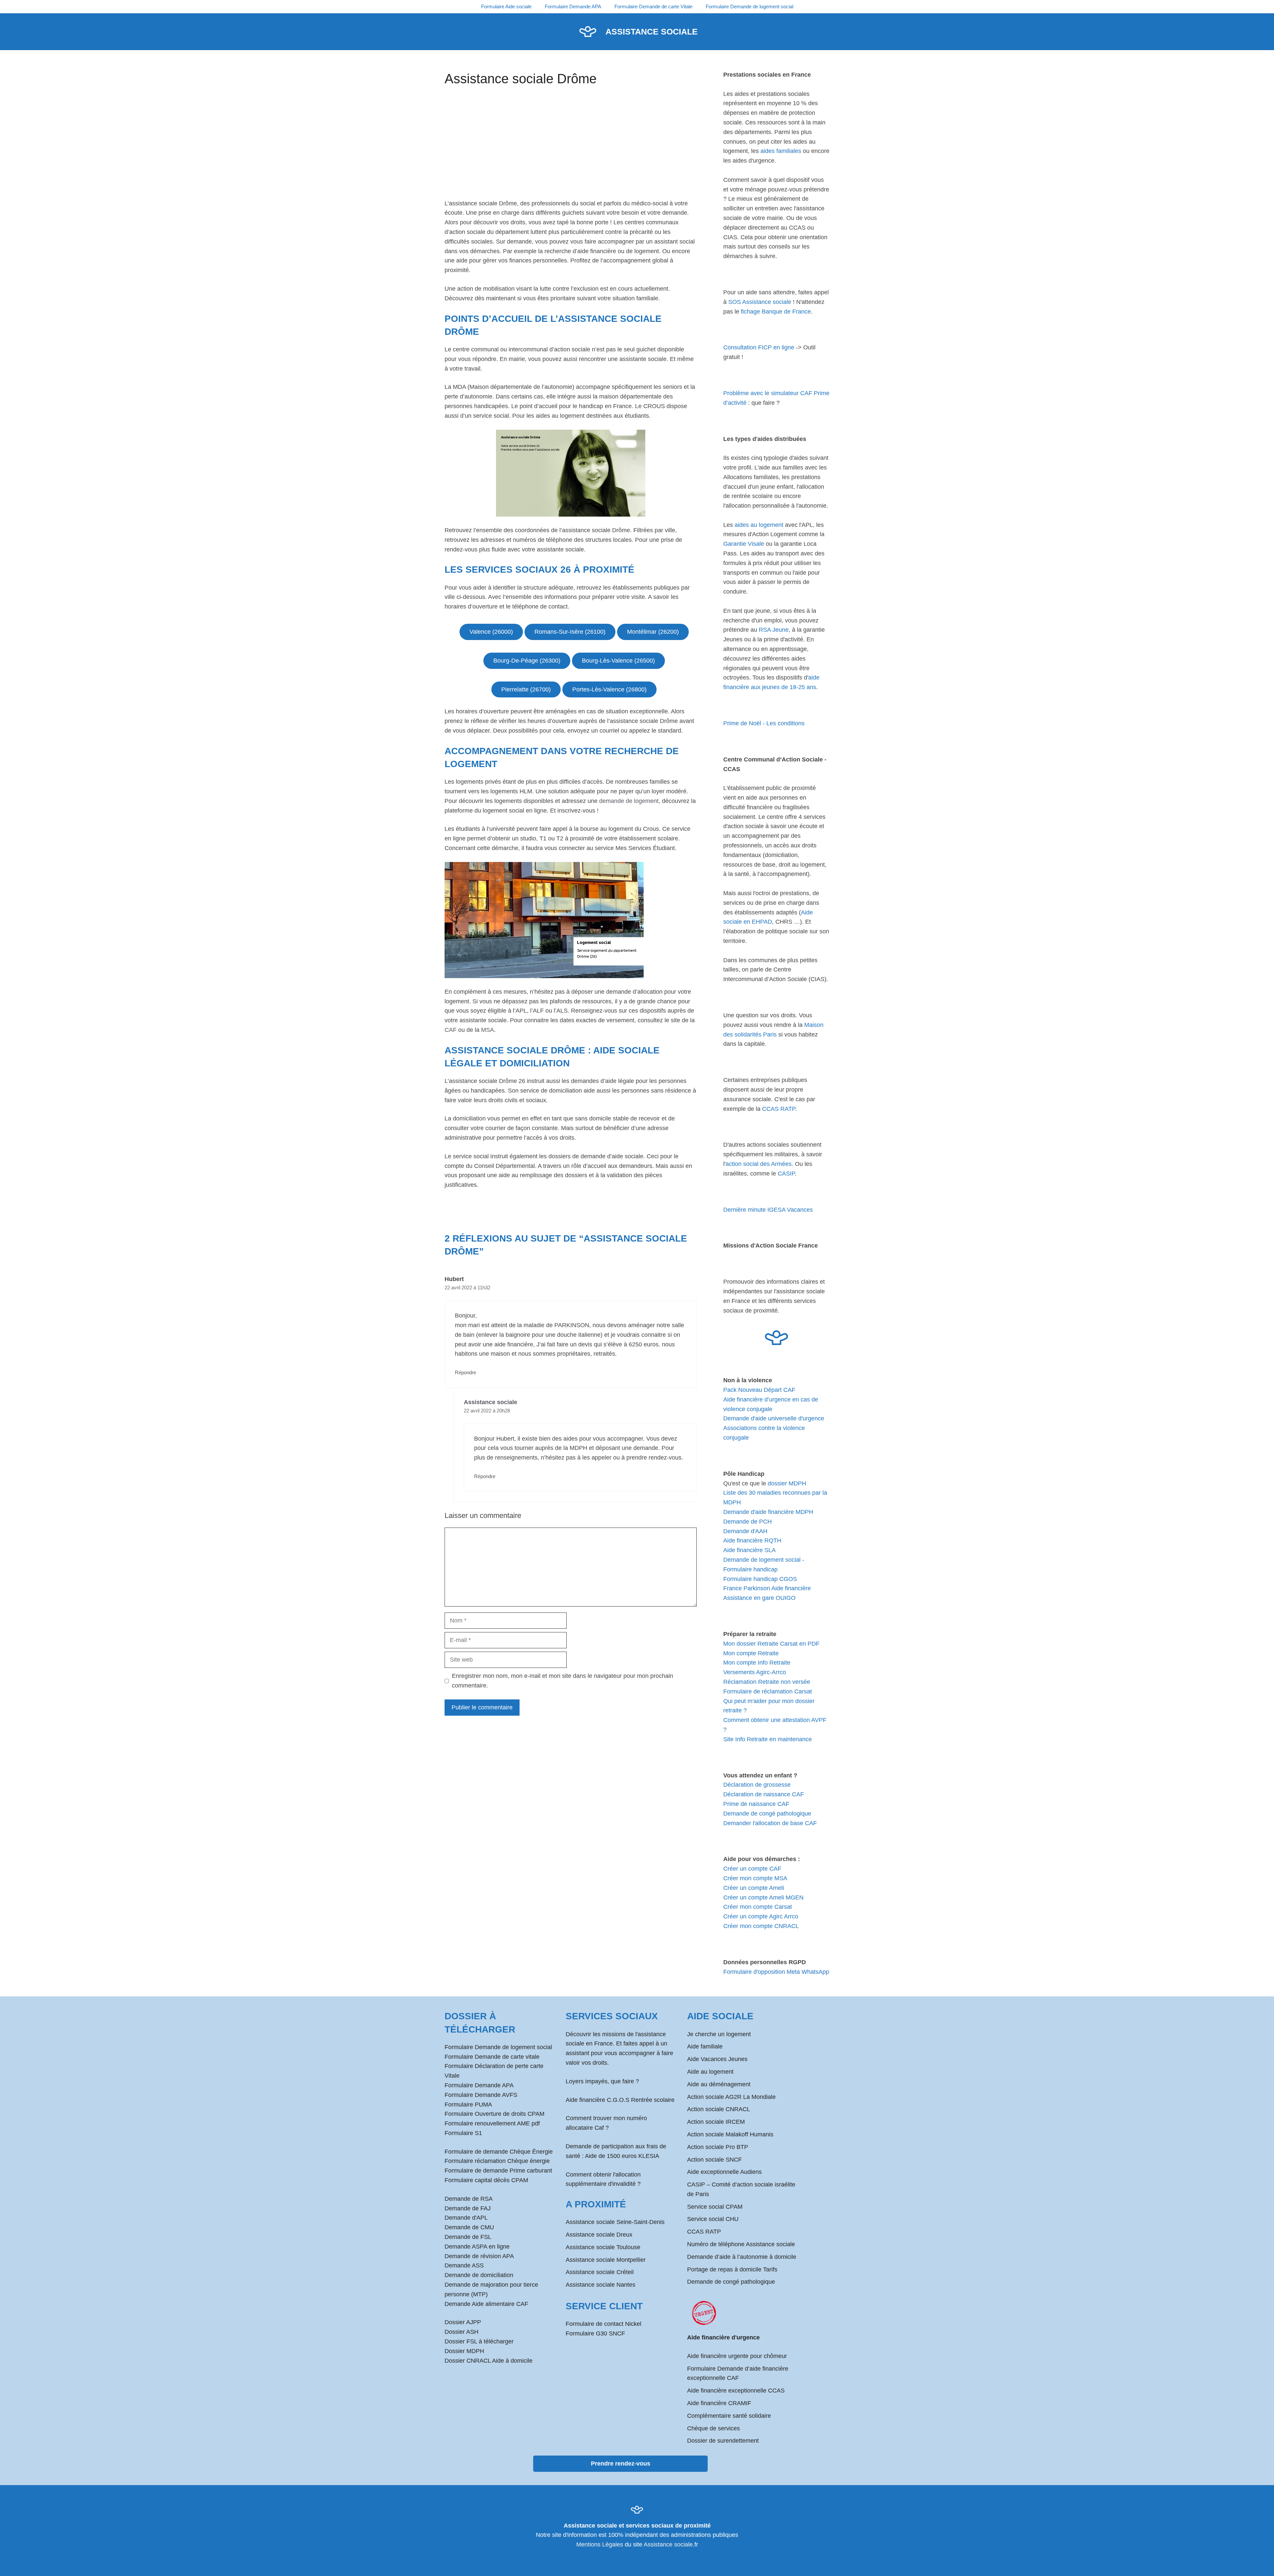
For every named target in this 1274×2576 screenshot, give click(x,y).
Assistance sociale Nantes (601, 2285)
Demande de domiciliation (479, 2275)
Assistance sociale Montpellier (606, 2260)
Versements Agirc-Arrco (755, 1672)
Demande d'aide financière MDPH (768, 1512)
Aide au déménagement (719, 2084)
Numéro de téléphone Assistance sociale (741, 2244)
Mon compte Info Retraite (757, 1663)
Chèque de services (713, 2428)
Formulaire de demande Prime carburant (498, 2171)
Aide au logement (710, 2072)
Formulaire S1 (463, 2133)
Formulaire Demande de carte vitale (492, 2057)
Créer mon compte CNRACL (761, 1926)
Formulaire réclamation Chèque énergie (497, 2161)
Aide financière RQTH (752, 1540)
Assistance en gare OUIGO (759, 1598)
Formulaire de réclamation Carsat (768, 1691)
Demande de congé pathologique (767, 1814)
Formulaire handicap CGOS (760, 1579)
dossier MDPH (787, 1483)
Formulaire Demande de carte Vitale (653, 6)
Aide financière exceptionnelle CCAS (736, 2391)
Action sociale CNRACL (719, 2109)
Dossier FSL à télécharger (479, 2341)
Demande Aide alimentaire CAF (486, 2304)
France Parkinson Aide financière (767, 1588)
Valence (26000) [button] (491, 632)
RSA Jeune (774, 630)
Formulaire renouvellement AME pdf (492, 2123)
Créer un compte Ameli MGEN (763, 1897)
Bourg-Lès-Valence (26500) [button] (618, 661)
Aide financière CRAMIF (719, 2403)
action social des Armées (759, 1164)
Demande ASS (464, 2265)
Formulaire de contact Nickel (603, 2324)
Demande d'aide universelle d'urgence (774, 1418)
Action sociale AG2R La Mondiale (731, 2097)
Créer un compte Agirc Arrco (761, 1916)
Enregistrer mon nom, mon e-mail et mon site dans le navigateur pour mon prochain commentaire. (563, 1681)
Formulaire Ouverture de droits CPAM (495, 2114)
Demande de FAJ (468, 2208)
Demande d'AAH (745, 1531)
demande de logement (629, 801)
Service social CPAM (715, 2207)
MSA (488, 1030)
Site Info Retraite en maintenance (768, 1739)
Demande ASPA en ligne (477, 2247)
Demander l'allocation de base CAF (770, 1823)
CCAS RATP (779, 1109)
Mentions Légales (600, 2544)
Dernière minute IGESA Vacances (768, 1210)
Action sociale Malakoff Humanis (730, 2134)
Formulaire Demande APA (573, 6)
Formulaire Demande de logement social (749, 6)
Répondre (465, 1372)
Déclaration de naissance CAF (764, 1794)
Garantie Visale (744, 544)
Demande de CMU (469, 2227)
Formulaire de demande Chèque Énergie (499, 2152)
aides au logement (759, 525)
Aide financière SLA (749, 1550)
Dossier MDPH (464, 2351)
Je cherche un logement (719, 2034)
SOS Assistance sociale (760, 302)
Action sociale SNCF (714, 2160)
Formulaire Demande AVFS (481, 2095)
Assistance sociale (652, 32)
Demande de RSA (469, 2199)
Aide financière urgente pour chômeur (737, 2356)
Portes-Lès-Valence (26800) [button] (609, 689)
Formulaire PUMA (468, 2105)
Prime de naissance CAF (756, 1804)
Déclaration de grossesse (757, 1785)
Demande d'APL (466, 2218)
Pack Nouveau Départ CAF (759, 1390)
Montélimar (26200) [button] (653, 632)
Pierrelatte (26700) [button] (526, 689)
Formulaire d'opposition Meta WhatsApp (776, 1972)
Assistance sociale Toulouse (603, 2247)
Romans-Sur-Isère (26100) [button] (570, 632)
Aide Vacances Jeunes (717, 2059)
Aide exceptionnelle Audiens (724, 2172)
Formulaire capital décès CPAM (486, 2180)
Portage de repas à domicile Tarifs (732, 2269)
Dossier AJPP (463, 2322)
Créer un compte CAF (752, 1869)
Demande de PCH (747, 1522)
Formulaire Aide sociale (506, 6)
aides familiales (781, 151)
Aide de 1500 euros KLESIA (622, 2156)
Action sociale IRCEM (716, 2122)
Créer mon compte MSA (755, 1878)
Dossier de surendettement (723, 2441)
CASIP (786, 1174)
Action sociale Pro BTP (718, 2147)
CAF (451, 1030)
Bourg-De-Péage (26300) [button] (527, 661)
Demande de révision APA (479, 2256)
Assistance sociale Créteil (600, 2272)
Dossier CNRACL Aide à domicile (489, 2361)
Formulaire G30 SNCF (595, 2333)
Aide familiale (705, 2046)
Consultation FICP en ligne (759, 347)
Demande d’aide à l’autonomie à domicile (742, 2257)
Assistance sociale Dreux (599, 2235)
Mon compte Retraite (751, 1653)
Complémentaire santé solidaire (729, 2416)
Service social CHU (713, 2219)
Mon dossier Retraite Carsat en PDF (771, 1644)
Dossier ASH (461, 2332)
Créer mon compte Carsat (758, 1907)
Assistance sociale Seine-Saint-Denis (615, 2222)
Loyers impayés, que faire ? (602, 2081)
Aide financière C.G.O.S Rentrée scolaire (620, 2100)
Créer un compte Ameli (754, 1888)
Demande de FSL (468, 2237)
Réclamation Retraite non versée (767, 1682)
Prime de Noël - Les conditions (764, 723)
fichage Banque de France (776, 312)
